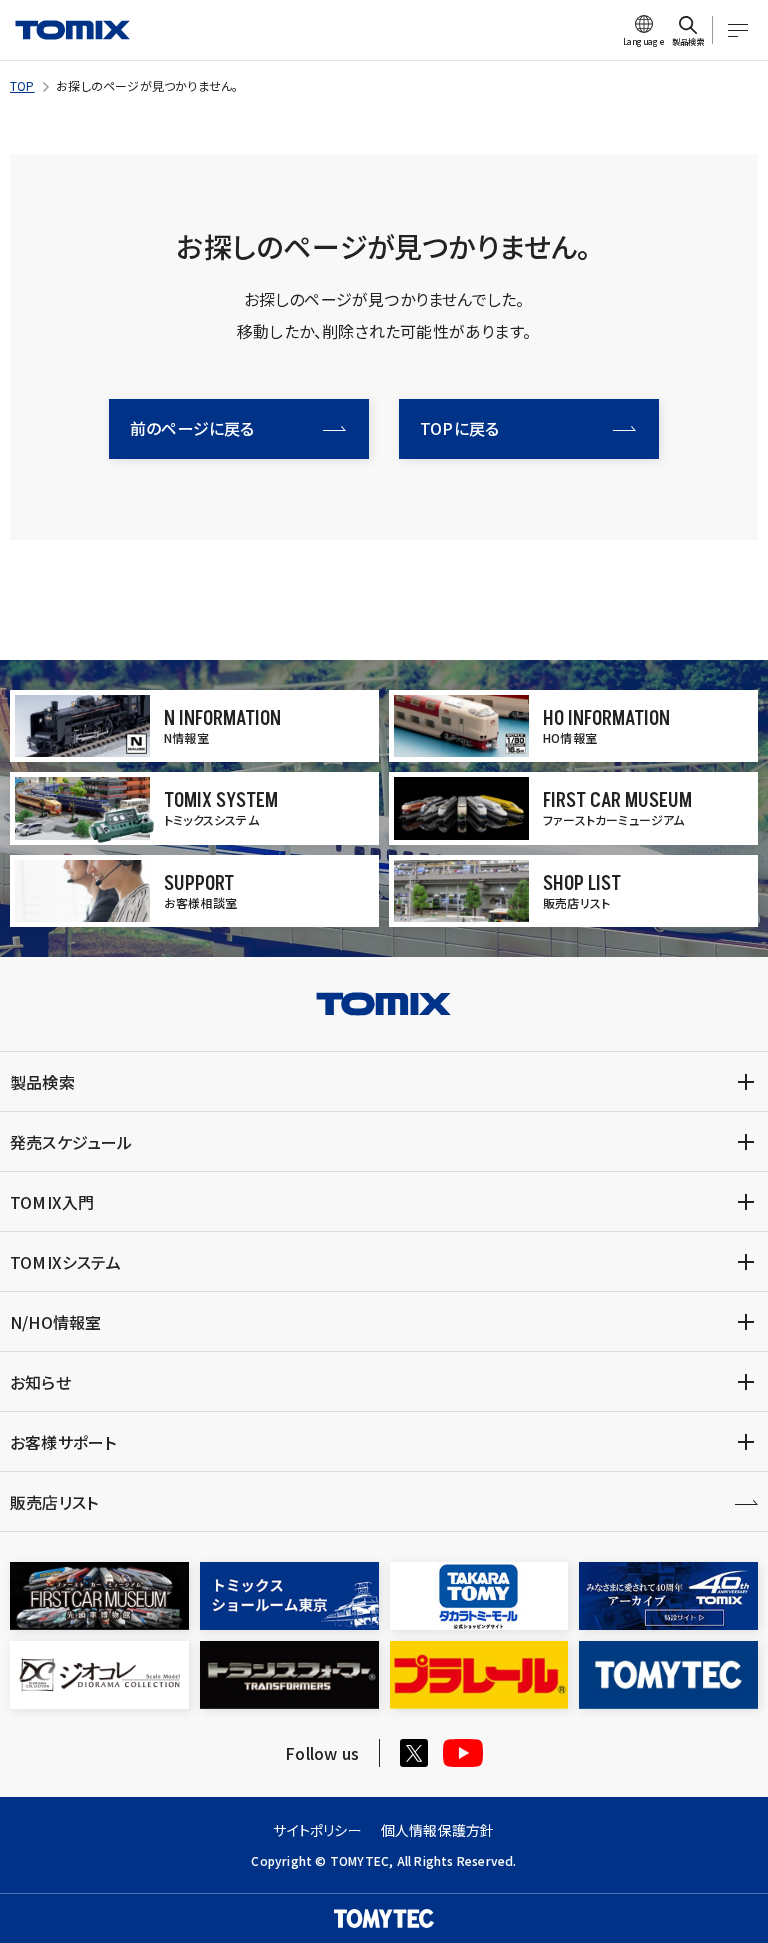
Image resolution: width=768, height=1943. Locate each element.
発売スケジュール (71, 1142)
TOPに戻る (459, 428)
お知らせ (40, 1382)
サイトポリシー (317, 1830)
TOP (22, 85)
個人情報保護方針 (438, 1830)
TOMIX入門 (52, 1202)
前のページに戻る (192, 428)
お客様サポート (63, 1442)
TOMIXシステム (65, 1262)
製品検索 (42, 1082)
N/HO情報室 (55, 1322)
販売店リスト (54, 1502)
